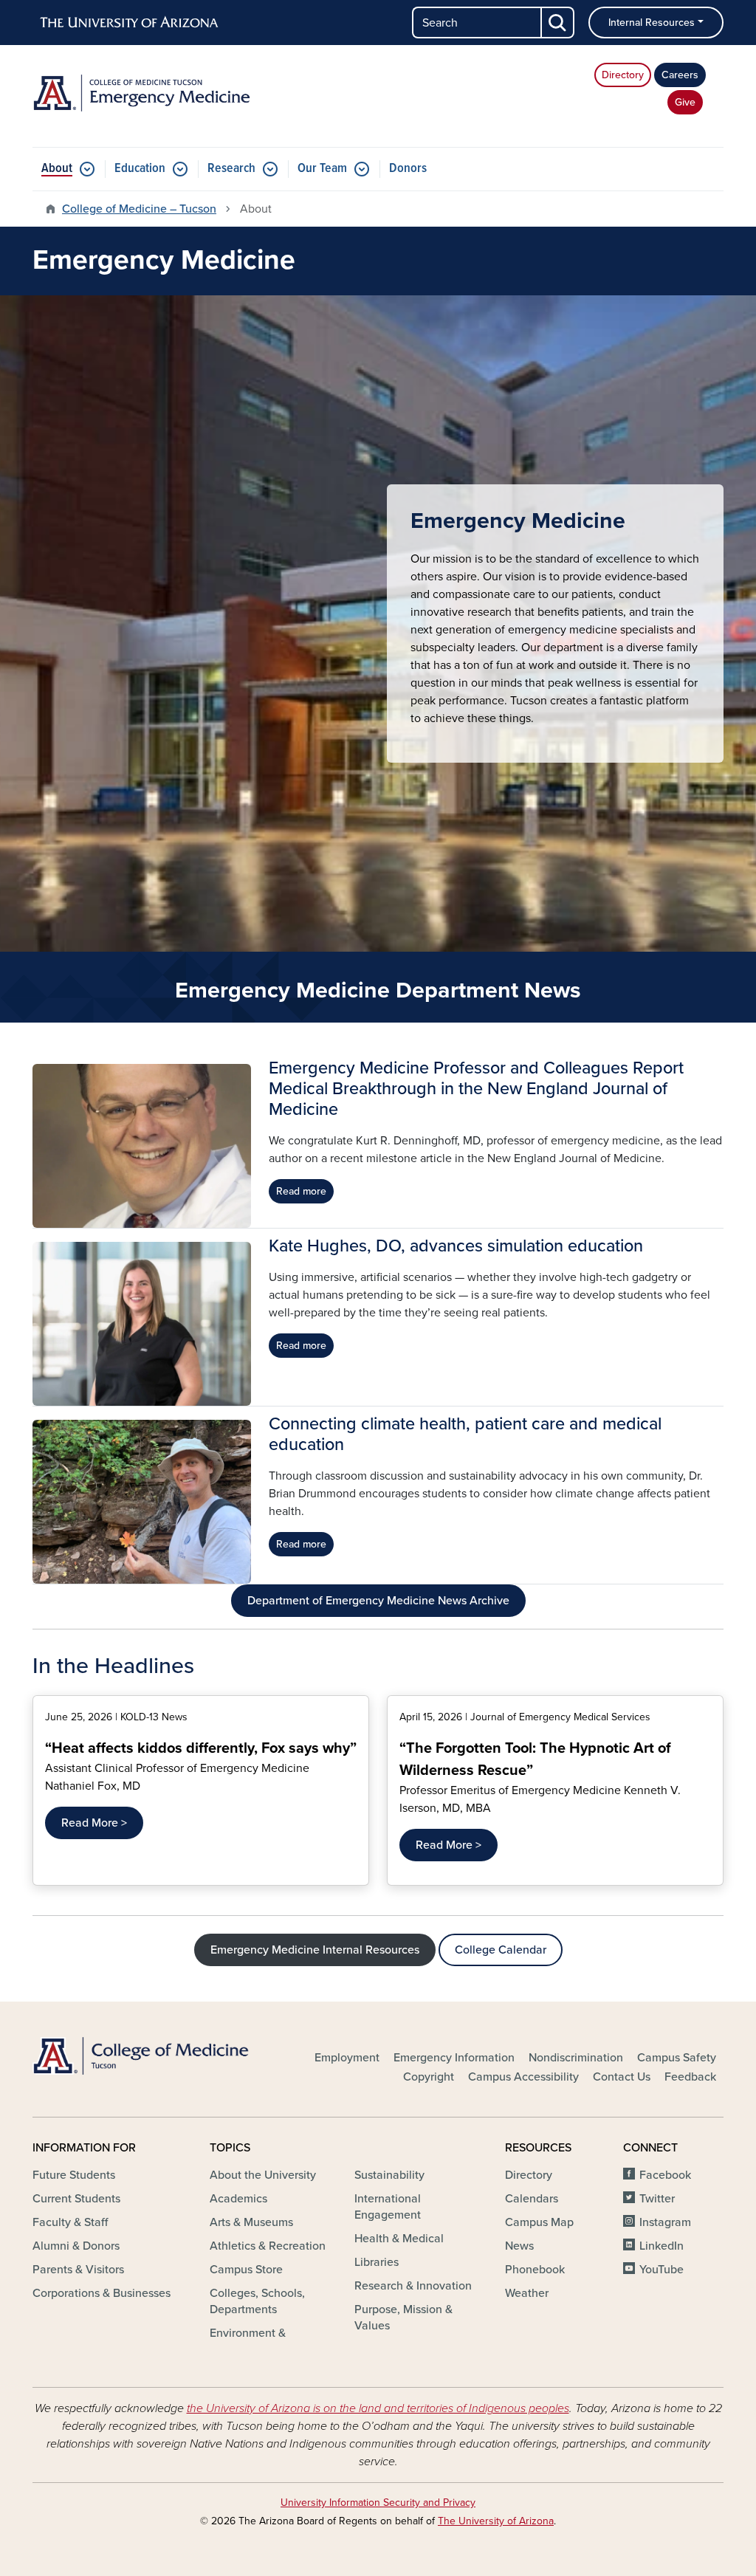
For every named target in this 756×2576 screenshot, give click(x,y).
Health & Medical (399, 2239)
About (57, 169)
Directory (623, 75)
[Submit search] (558, 23)
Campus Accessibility (523, 2077)
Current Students (76, 2199)
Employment (347, 2058)
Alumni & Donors (76, 2246)
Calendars (532, 2199)
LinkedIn (661, 2246)
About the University (263, 2175)
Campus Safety (677, 2058)
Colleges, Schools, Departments (257, 2301)
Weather (527, 2293)
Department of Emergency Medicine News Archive (378, 1601)
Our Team (322, 169)
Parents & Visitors (78, 2270)
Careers (680, 75)
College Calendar (501, 1950)
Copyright (429, 2077)
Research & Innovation (413, 2286)
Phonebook (535, 2270)
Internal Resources (652, 23)
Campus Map (539, 2222)
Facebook (665, 2175)
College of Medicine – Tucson (139, 209)
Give (685, 102)
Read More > (94, 1823)
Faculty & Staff (70, 2222)
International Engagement (388, 2207)
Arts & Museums (251, 2222)
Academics (238, 2199)
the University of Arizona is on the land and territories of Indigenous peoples (378, 2408)
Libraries (377, 2262)
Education (140, 169)
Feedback (690, 2077)
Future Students (74, 2175)
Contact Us (622, 2077)
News (519, 2246)
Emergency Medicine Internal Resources (315, 1950)
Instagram (665, 2222)
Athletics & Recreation (268, 2246)
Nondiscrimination (576, 2058)
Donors (408, 169)
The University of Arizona (496, 2521)
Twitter (657, 2199)
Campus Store (246, 2270)
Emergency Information (454, 2058)
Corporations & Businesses (102, 2293)
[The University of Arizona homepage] (130, 23)
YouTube (661, 2270)
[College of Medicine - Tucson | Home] (142, 2056)
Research (231, 169)
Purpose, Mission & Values (403, 2318)
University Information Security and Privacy (378, 2503)
